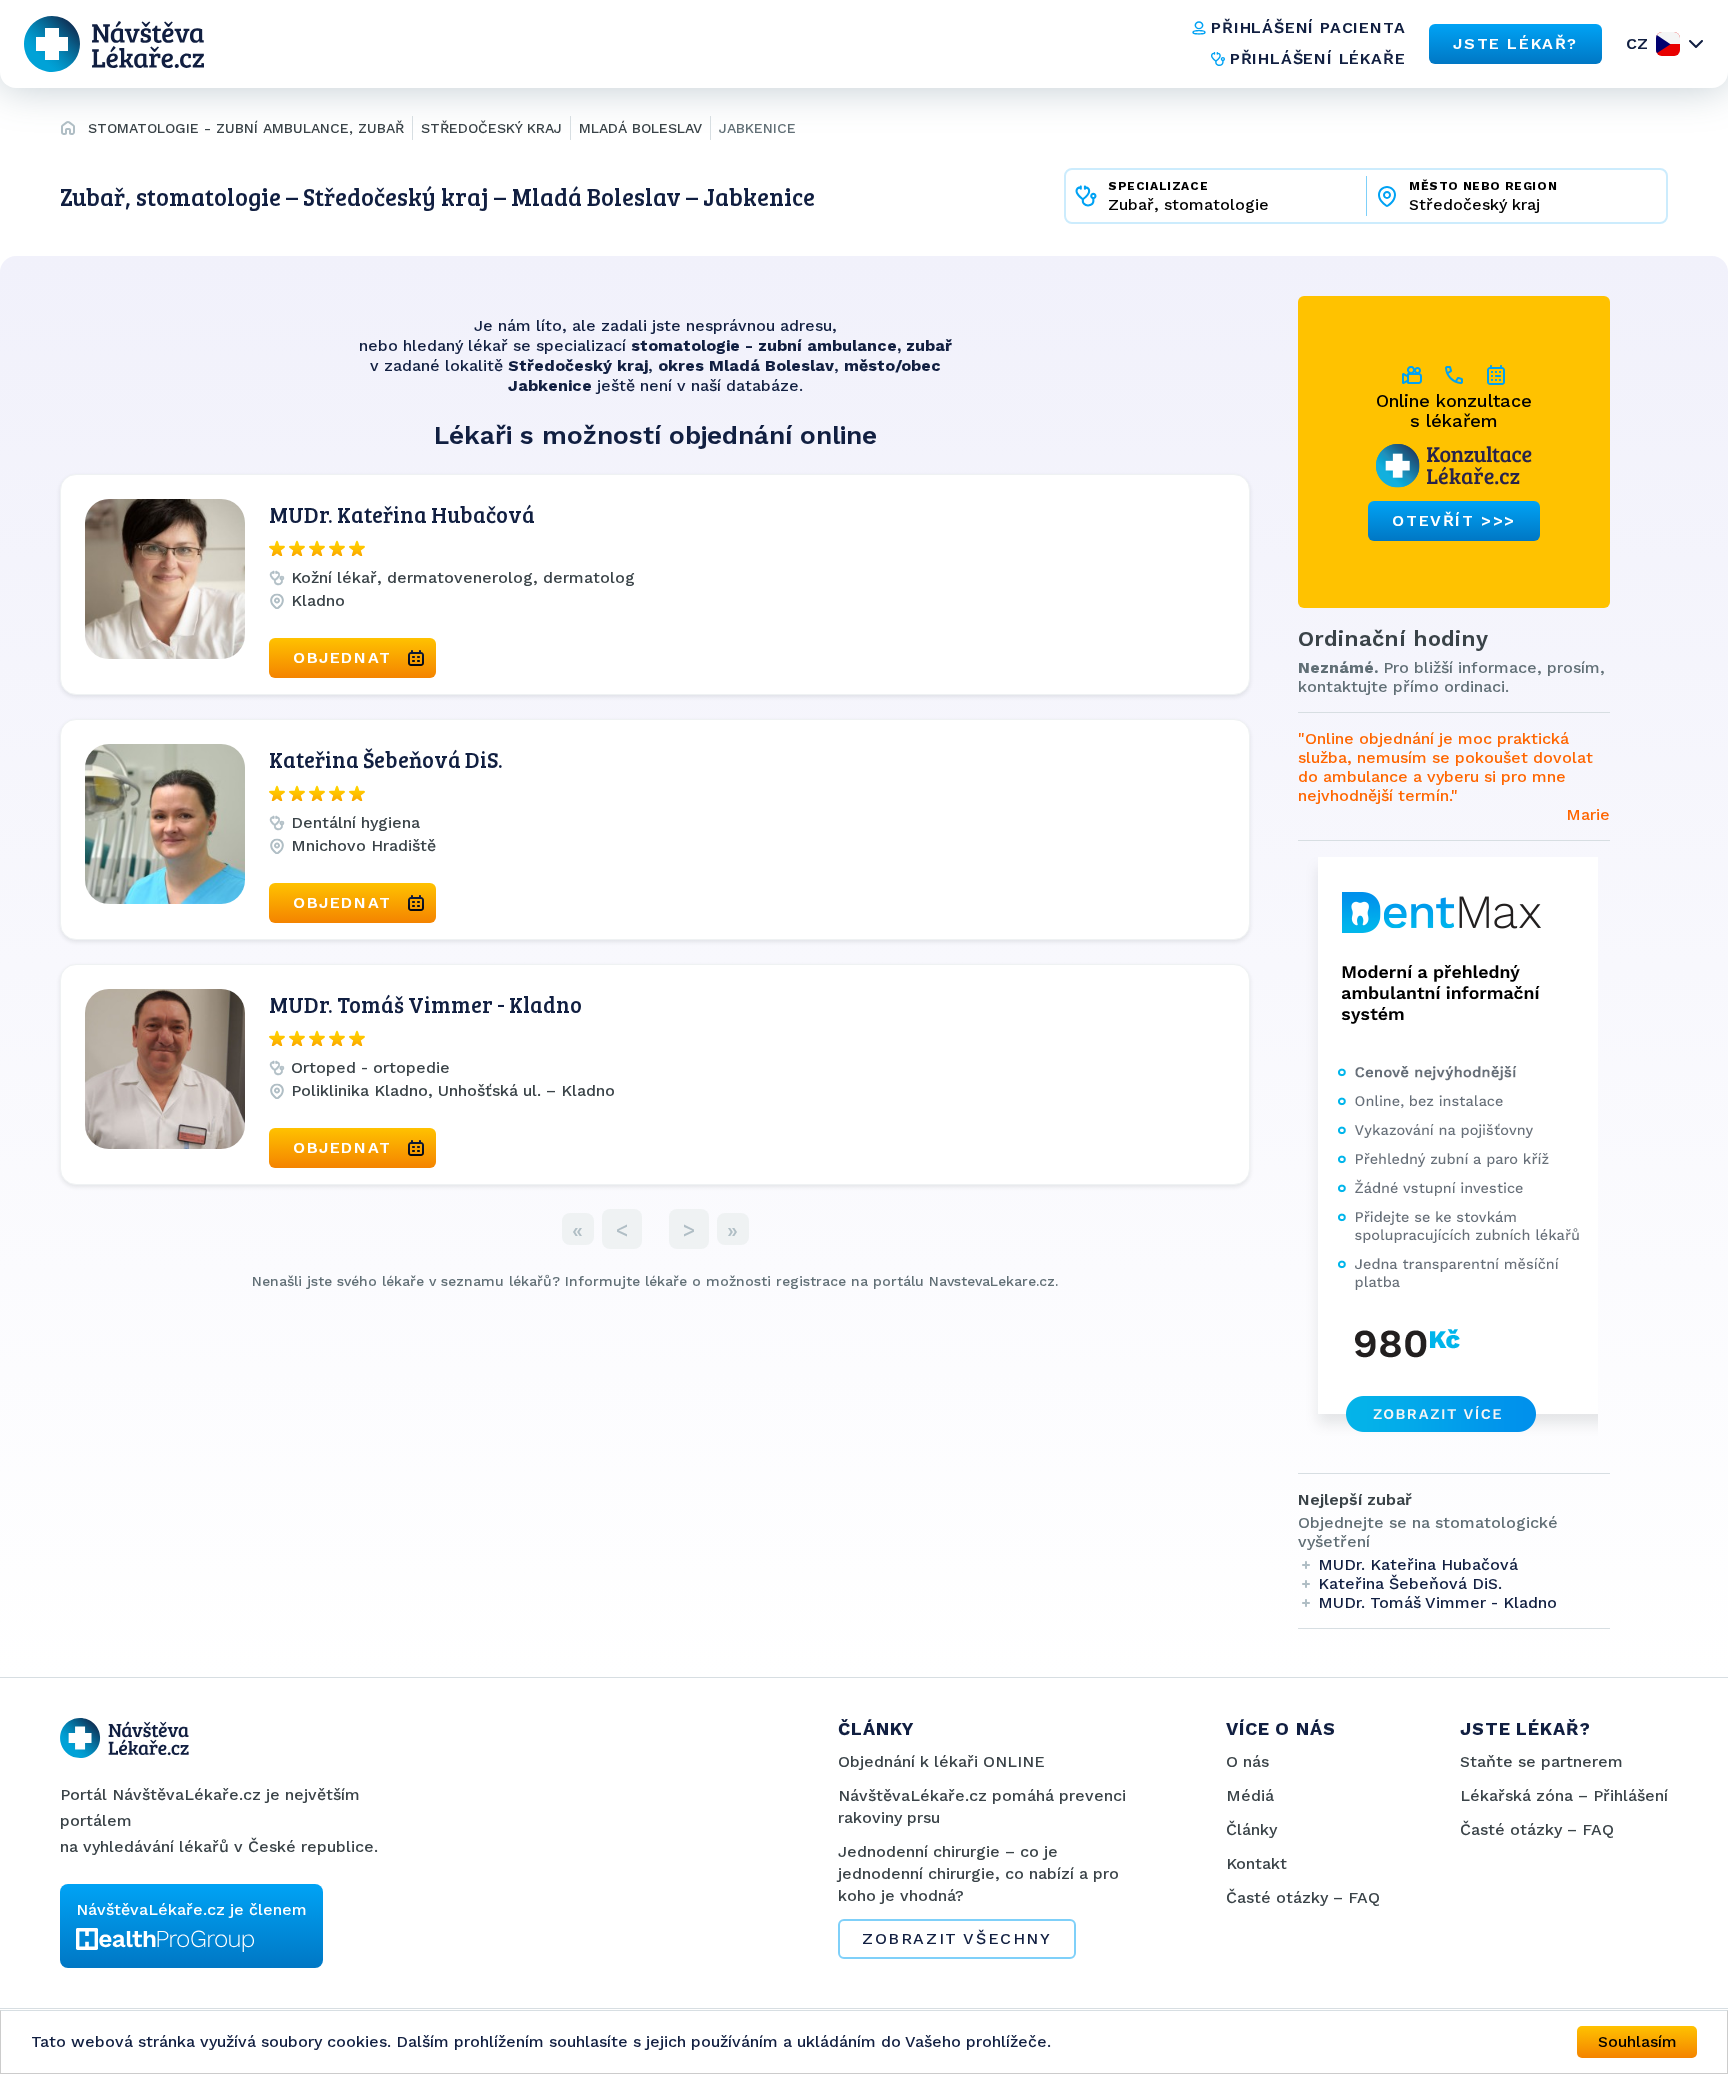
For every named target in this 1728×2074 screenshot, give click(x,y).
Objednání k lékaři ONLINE (941, 1761)
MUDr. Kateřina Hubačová (402, 514)
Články (1251, 1829)
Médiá (1250, 1795)
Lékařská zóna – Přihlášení (1564, 1795)
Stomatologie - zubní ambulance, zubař (246, 128)
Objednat (342, 657)
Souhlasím (1637, 2041)
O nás (1247, 1761)
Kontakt (1256, 1863)
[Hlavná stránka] (68, 131)
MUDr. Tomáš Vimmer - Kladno (425, 1004)
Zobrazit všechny (957, 1938)
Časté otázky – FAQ (1303, 1897)
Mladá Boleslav (640, 128)
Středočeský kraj (491, 128)
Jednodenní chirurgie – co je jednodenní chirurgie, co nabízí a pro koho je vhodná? (978, 1873)
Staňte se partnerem (1541, 1761)
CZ (1637, 43)
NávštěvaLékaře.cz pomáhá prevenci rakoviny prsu (982, 1806)
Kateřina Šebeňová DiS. (386, 759)
